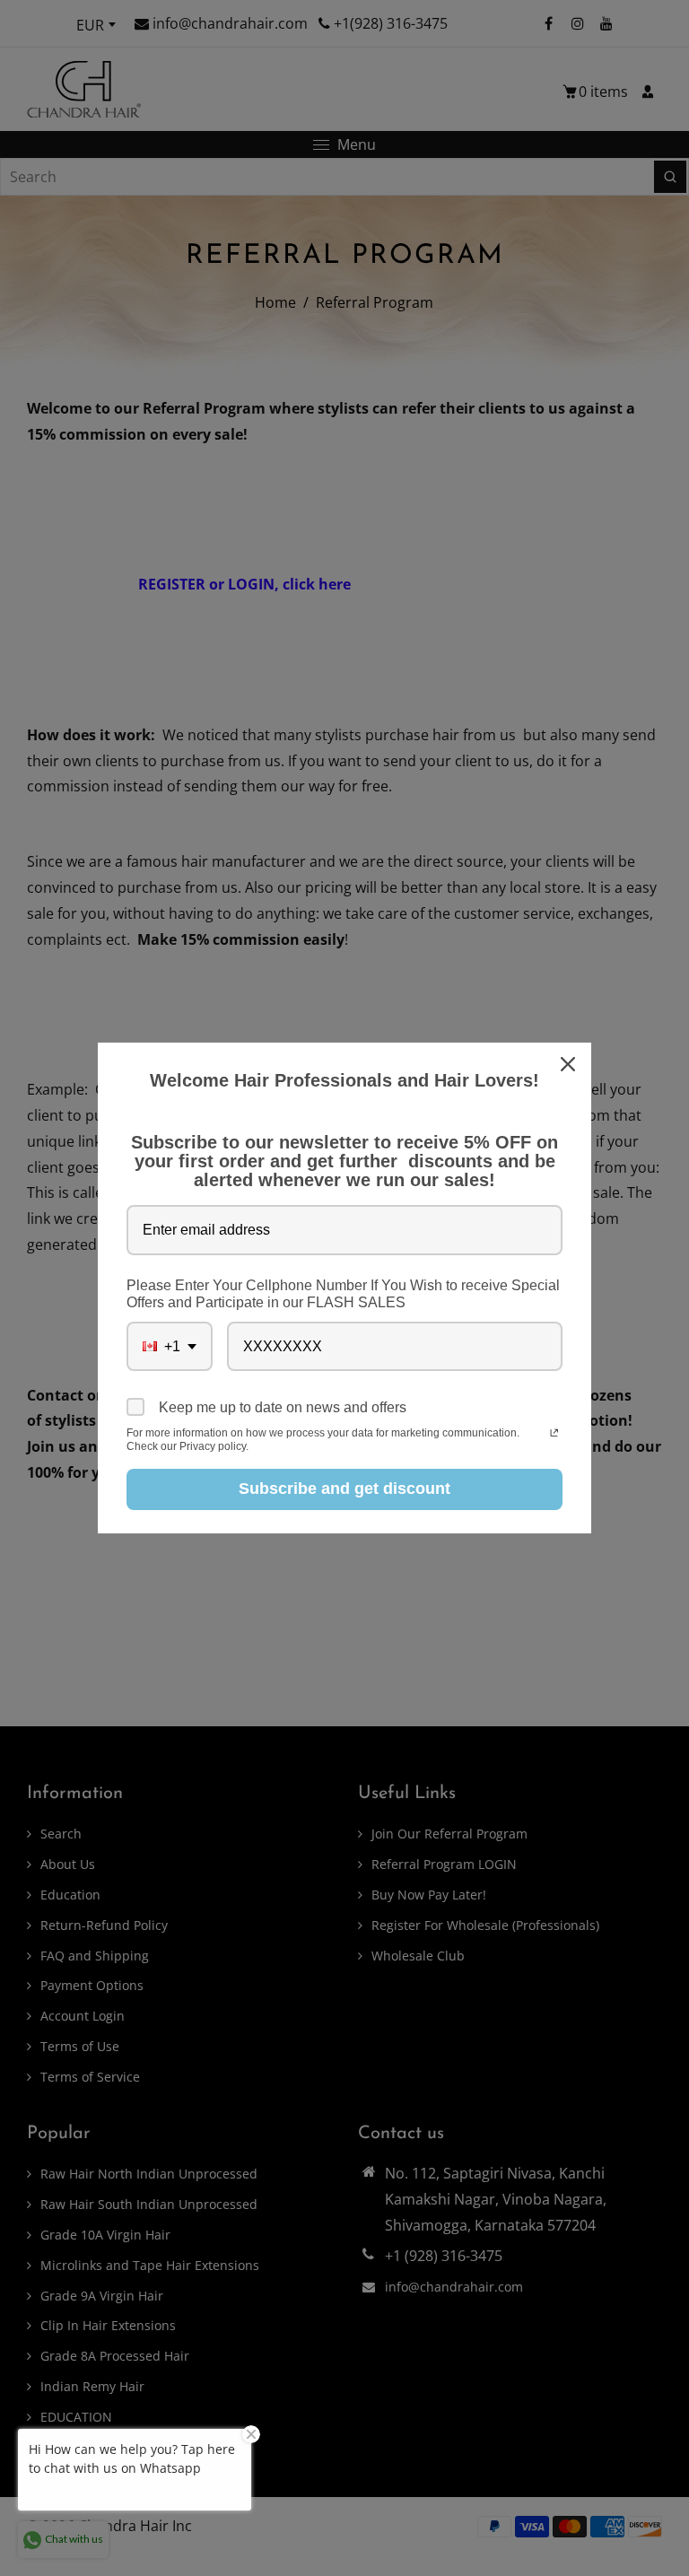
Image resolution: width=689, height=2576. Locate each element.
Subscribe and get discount (344, 1489)
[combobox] (170, 1346)
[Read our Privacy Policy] (554, 1435)
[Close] (570, 1064)
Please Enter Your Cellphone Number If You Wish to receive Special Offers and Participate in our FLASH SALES (343, 1294)
